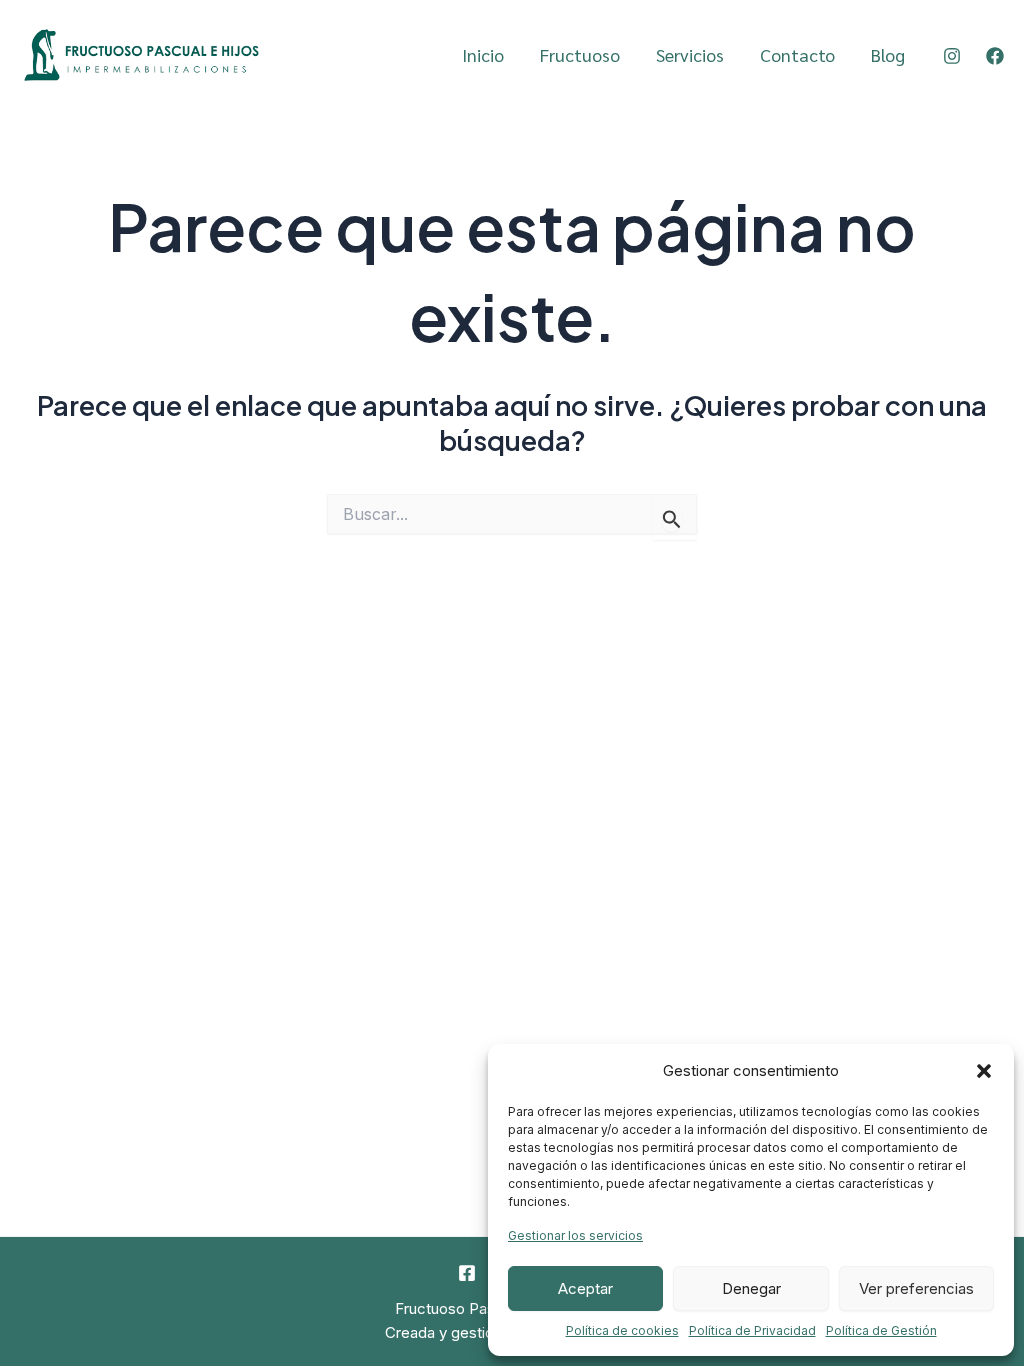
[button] (984, 1071)
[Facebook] (995, 56)
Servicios (690, 54)
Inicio (483, 54)
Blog (888, 54)
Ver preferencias (916, 1288)
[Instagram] (952, 56)
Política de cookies (622, 1330)
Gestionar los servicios (575, 1235)
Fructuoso (580, 54)
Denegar (751, 1288)
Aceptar (585, 1288)
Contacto (797, 54)
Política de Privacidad (752, 1330)
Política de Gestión (881, 1330)
